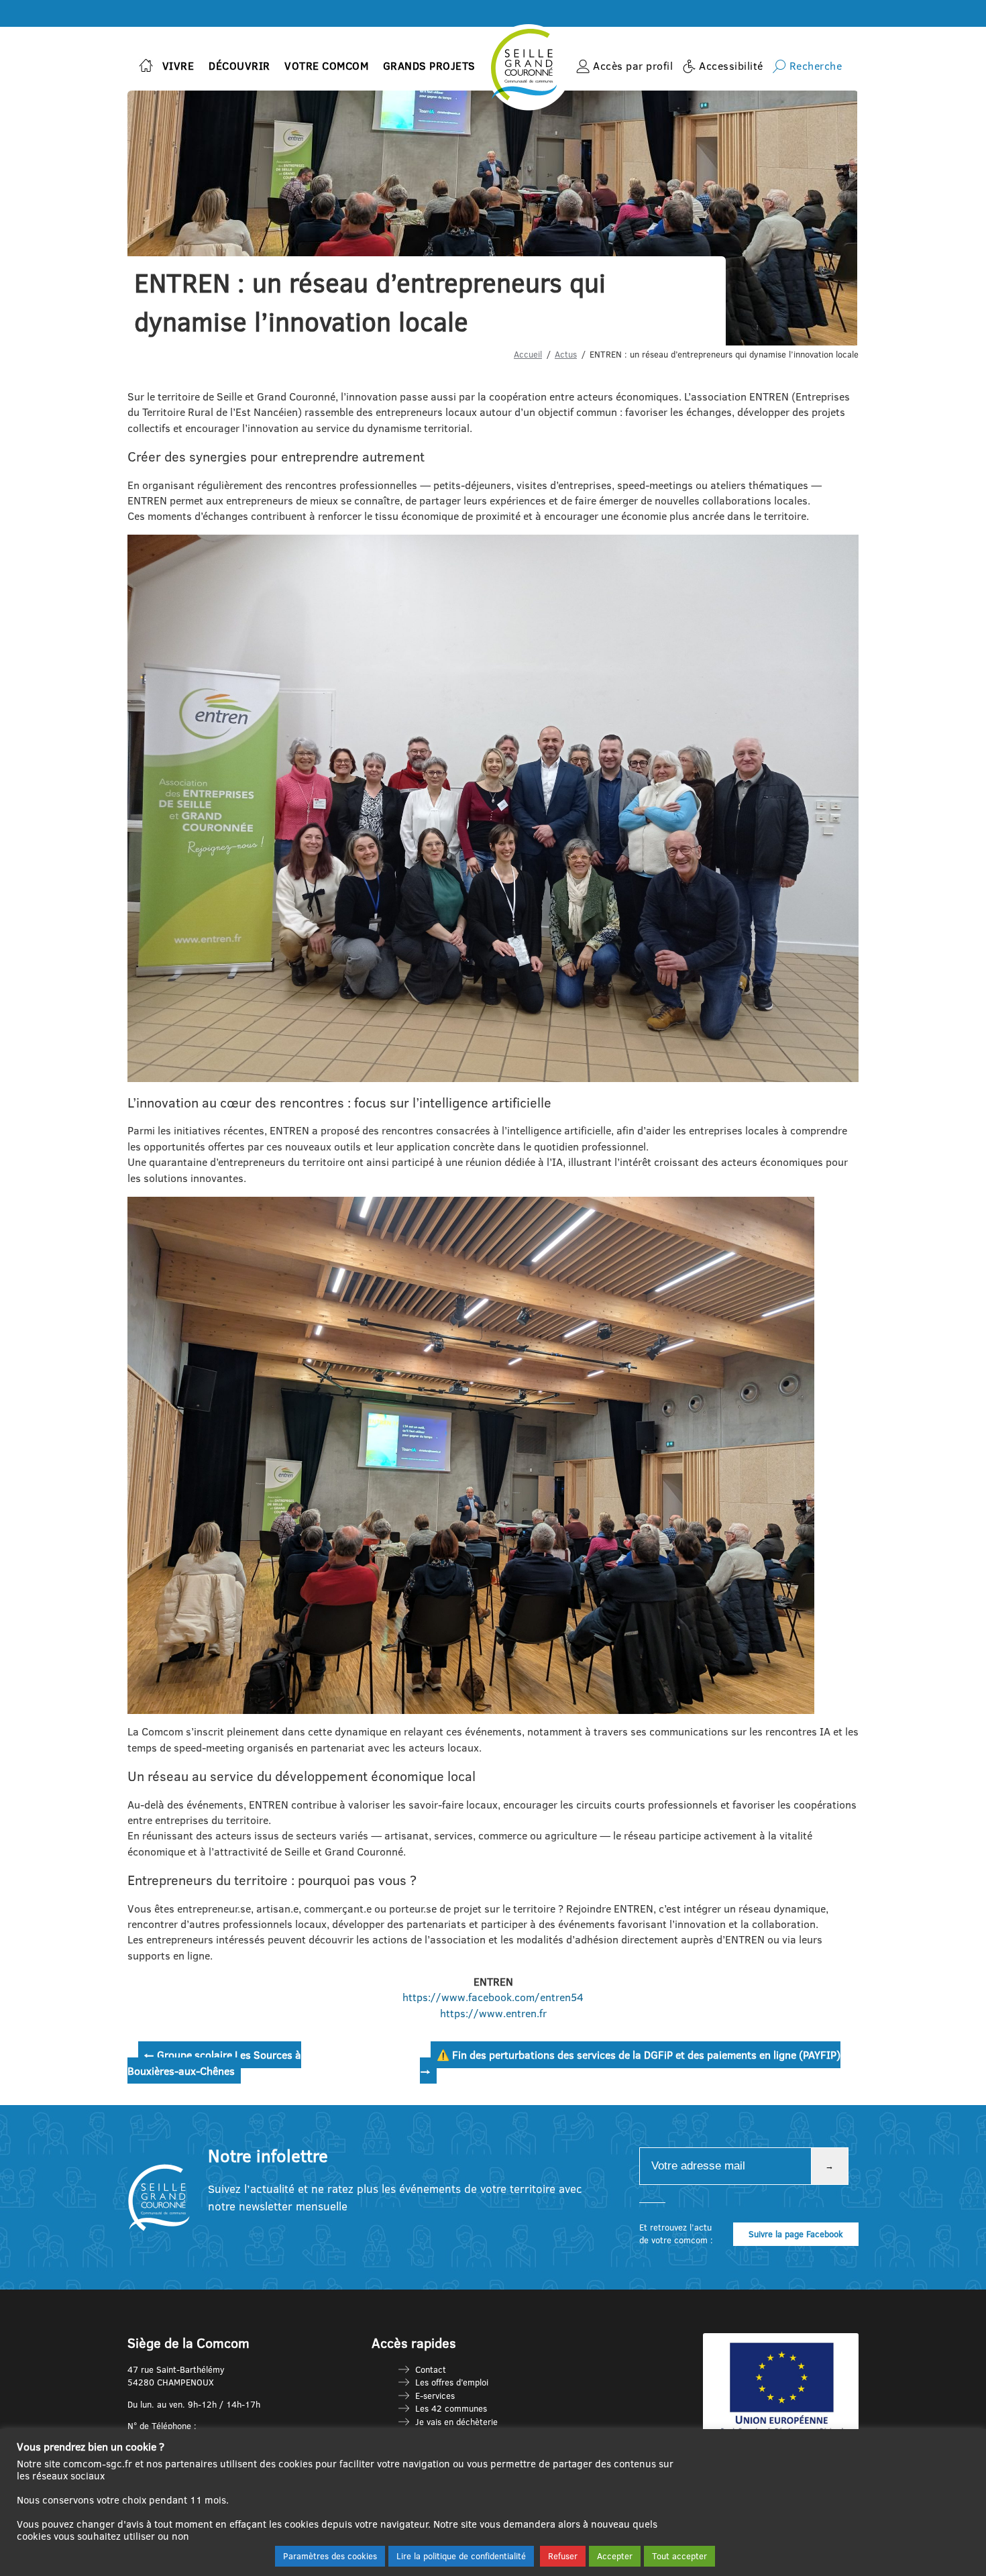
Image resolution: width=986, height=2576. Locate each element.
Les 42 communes (451, 2408)
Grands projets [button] (429, 66)
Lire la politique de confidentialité (461, 2556)
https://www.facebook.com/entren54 (493, 1997)
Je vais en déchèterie (456, 2422)
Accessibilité (731, 66)
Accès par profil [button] (633, 66)
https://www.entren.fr (493, 2013)
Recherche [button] (816, 66)
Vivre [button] (178, 66)
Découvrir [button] (239, 66)
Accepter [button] (615, 2556)
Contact (431, 2369)
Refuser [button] (563, 2556)
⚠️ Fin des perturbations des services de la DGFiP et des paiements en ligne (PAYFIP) (630, 2062)
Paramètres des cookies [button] (330, 2556)
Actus (566, 354)
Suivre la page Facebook (796, 2234)
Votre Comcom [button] (326, 66)
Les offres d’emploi (452, 2382)
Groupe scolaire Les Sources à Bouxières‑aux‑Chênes (214, 2062)
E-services (435, 2396)
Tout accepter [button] (679, 2556)
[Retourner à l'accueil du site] (146, 67)
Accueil (528, 354)
